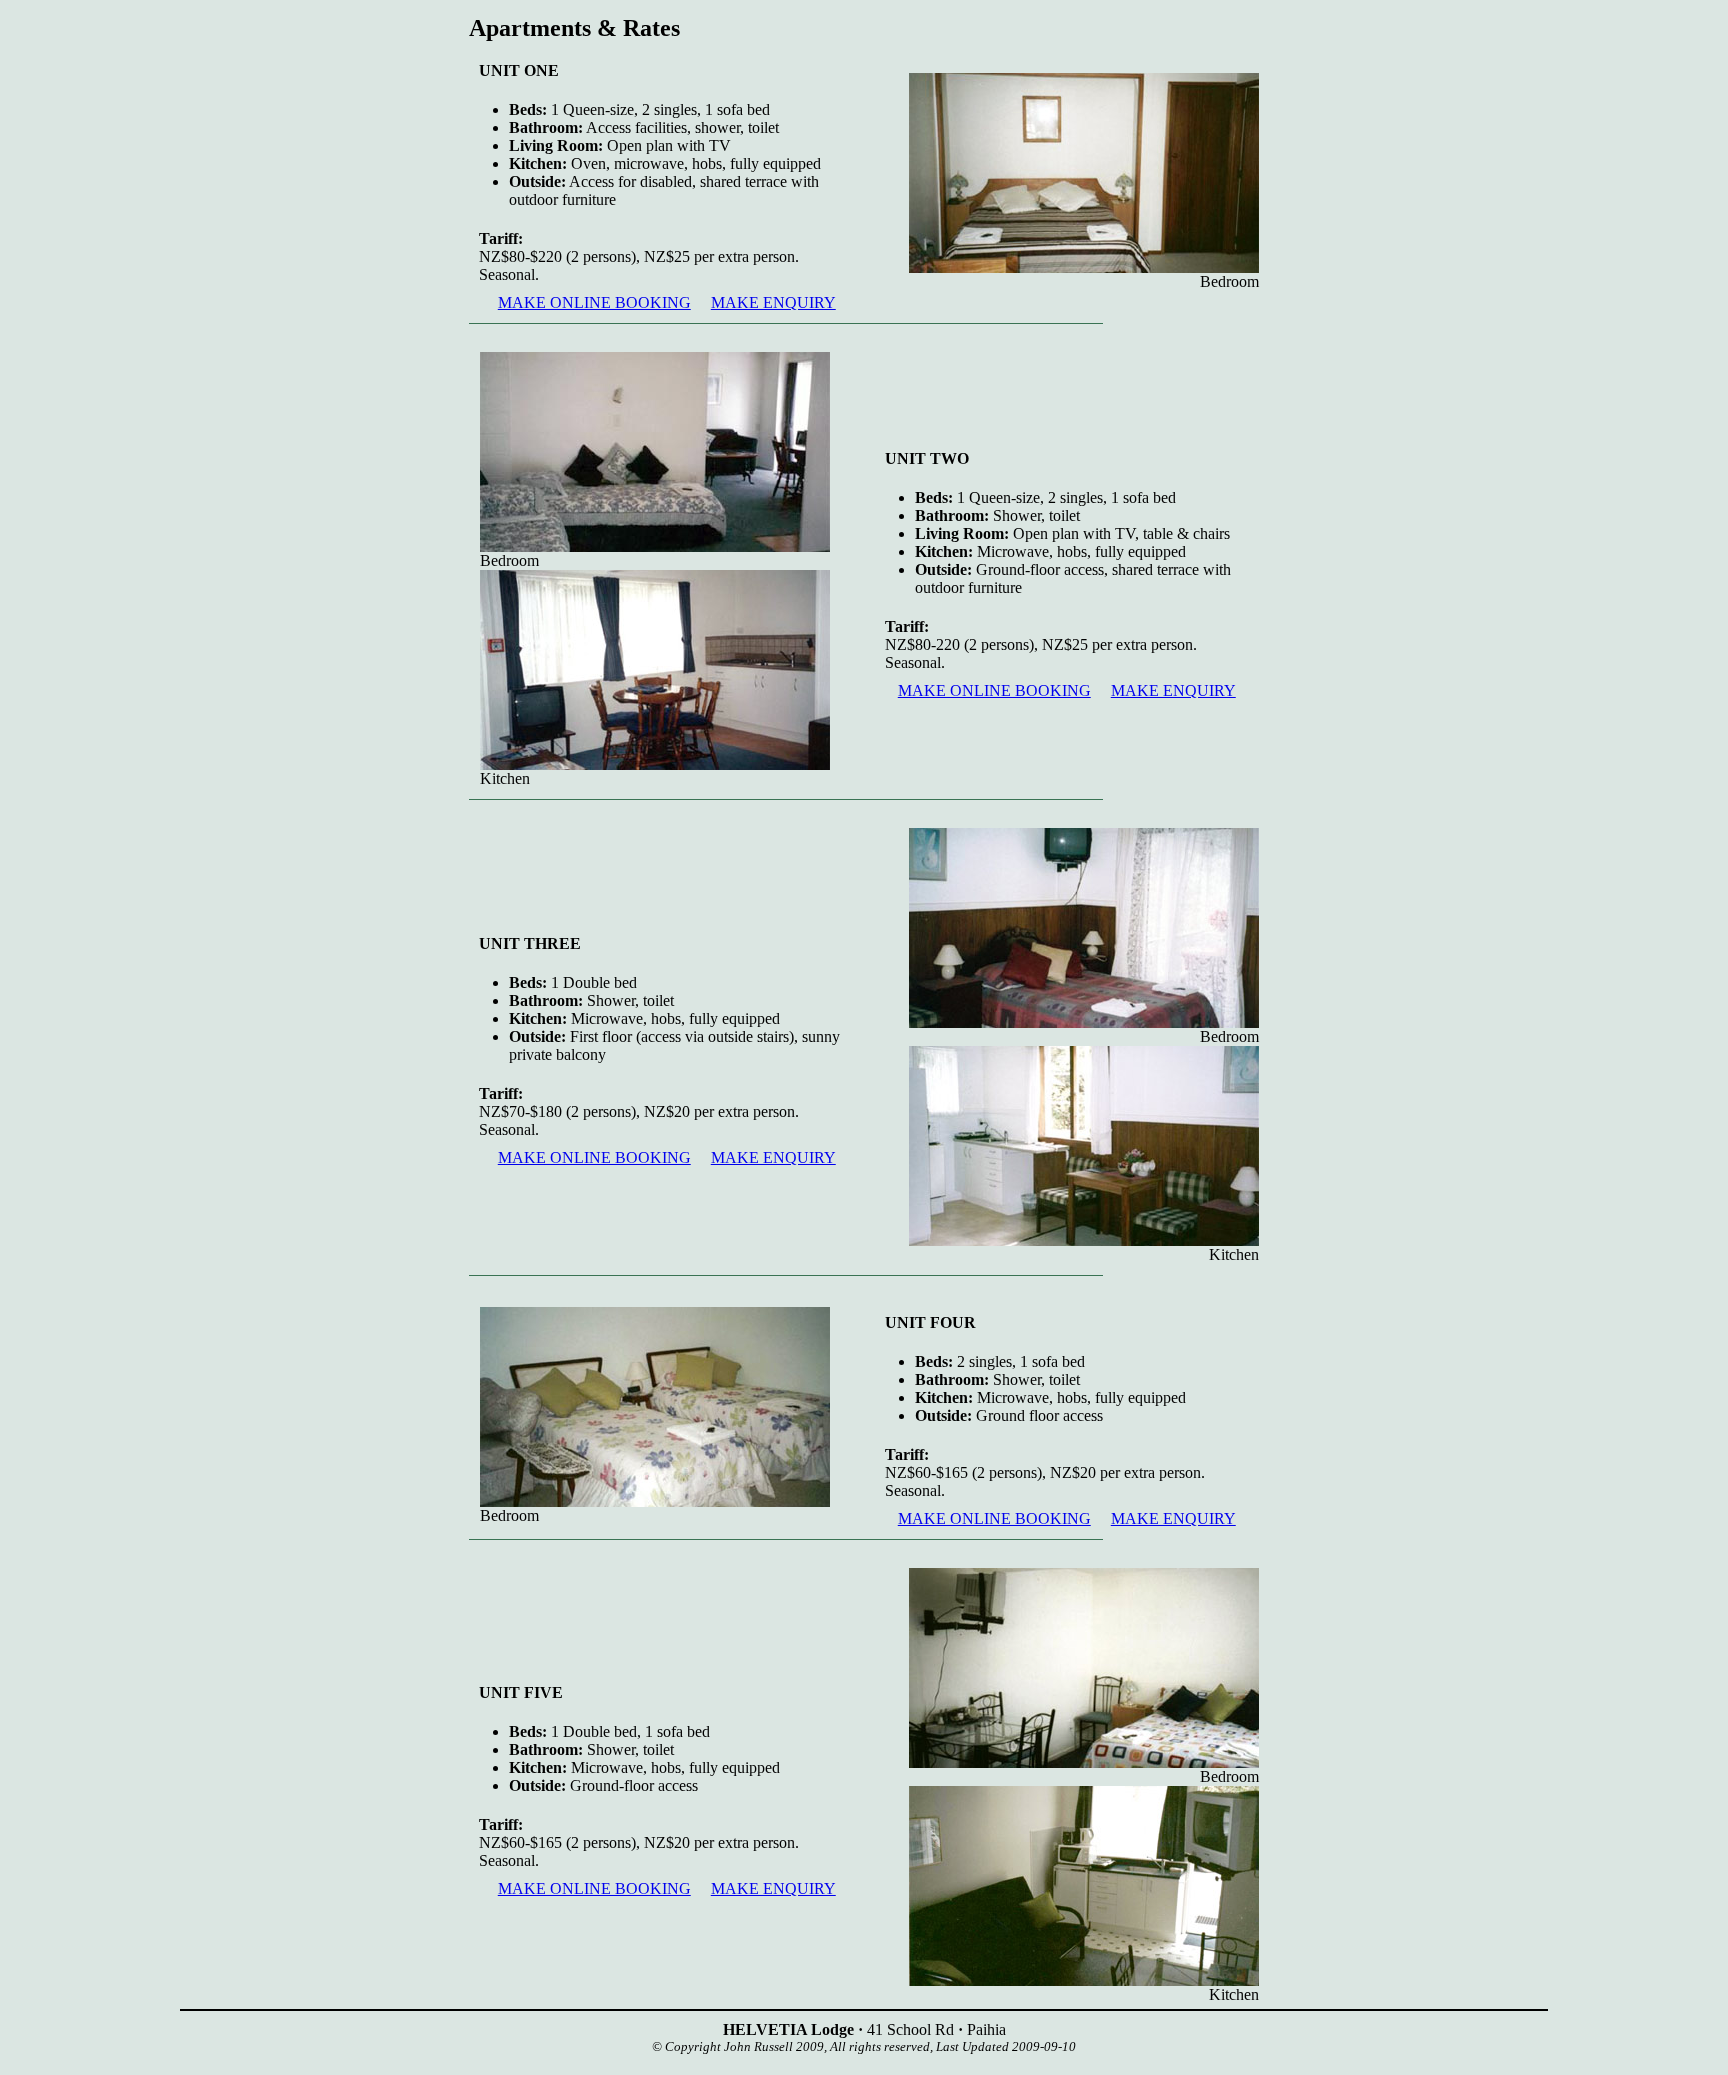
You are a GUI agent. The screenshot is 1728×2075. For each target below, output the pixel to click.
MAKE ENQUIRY (773, 302)
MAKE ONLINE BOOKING (594, 302)
